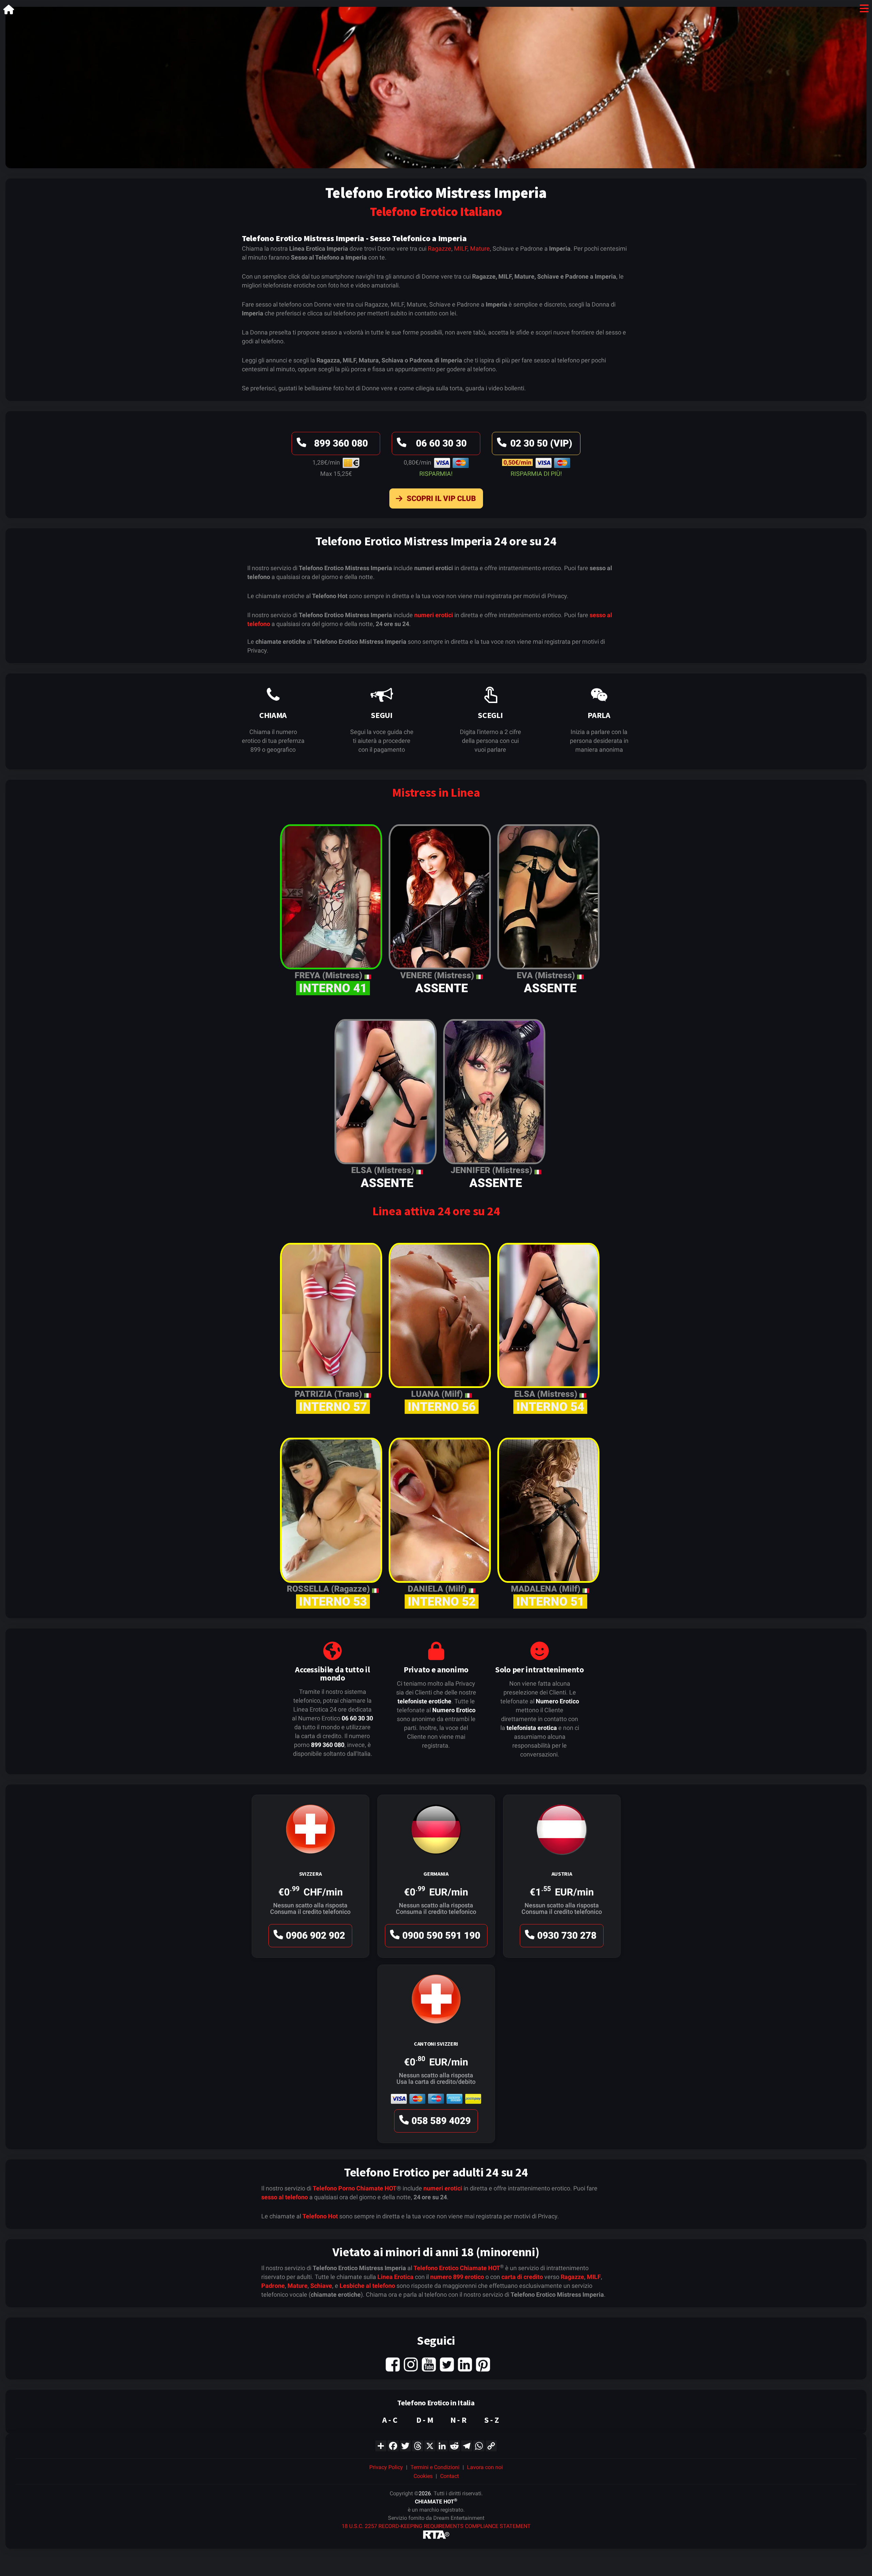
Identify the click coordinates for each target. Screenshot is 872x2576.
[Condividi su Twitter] (405, 2445)
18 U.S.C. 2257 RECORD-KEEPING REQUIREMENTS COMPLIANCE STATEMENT (436, 2526)
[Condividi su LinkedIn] (442, 2445)
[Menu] (864, 10)
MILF (461, 248)
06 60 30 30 (441, 443)
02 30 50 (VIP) (541, 443)
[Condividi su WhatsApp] (479, 2445)
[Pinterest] (483, 2364)
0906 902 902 (315, 1935)
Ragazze (440, 248)
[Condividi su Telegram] (467, 2445)
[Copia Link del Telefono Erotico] (491, 2445)
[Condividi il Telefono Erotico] (381, 2445)
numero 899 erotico (457, 2277)
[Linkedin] (465, 2364)
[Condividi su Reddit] (454, 2445)
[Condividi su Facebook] (393, 2445)
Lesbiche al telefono (367, 2286)
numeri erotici (434, 615)
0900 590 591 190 (441, 1935)
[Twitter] (447, 2364)
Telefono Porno (334, 2188)
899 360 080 (341, 443)
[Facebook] (393, 2364)
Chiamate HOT (376, 2188)
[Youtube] (429, 2364)
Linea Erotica (395, 2277)
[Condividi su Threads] (418, 2445)
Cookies (423, 2476)
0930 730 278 (567, 1935)
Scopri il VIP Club (441, 498)
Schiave (321, 2286)
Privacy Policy (386, 2467)
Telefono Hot (320, 2216)
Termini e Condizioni (435, 2467)
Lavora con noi (485, 2467)
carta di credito (522, 2277)
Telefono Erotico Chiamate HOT (457, 2268)
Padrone (273, 2286)
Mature (480, 248)
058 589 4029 (441, 2121)
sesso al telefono (285, 2197)
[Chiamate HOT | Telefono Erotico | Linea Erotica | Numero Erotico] (9, 11)
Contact (449, 2476)
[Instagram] (411, 2364)
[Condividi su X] (430, 2445)
